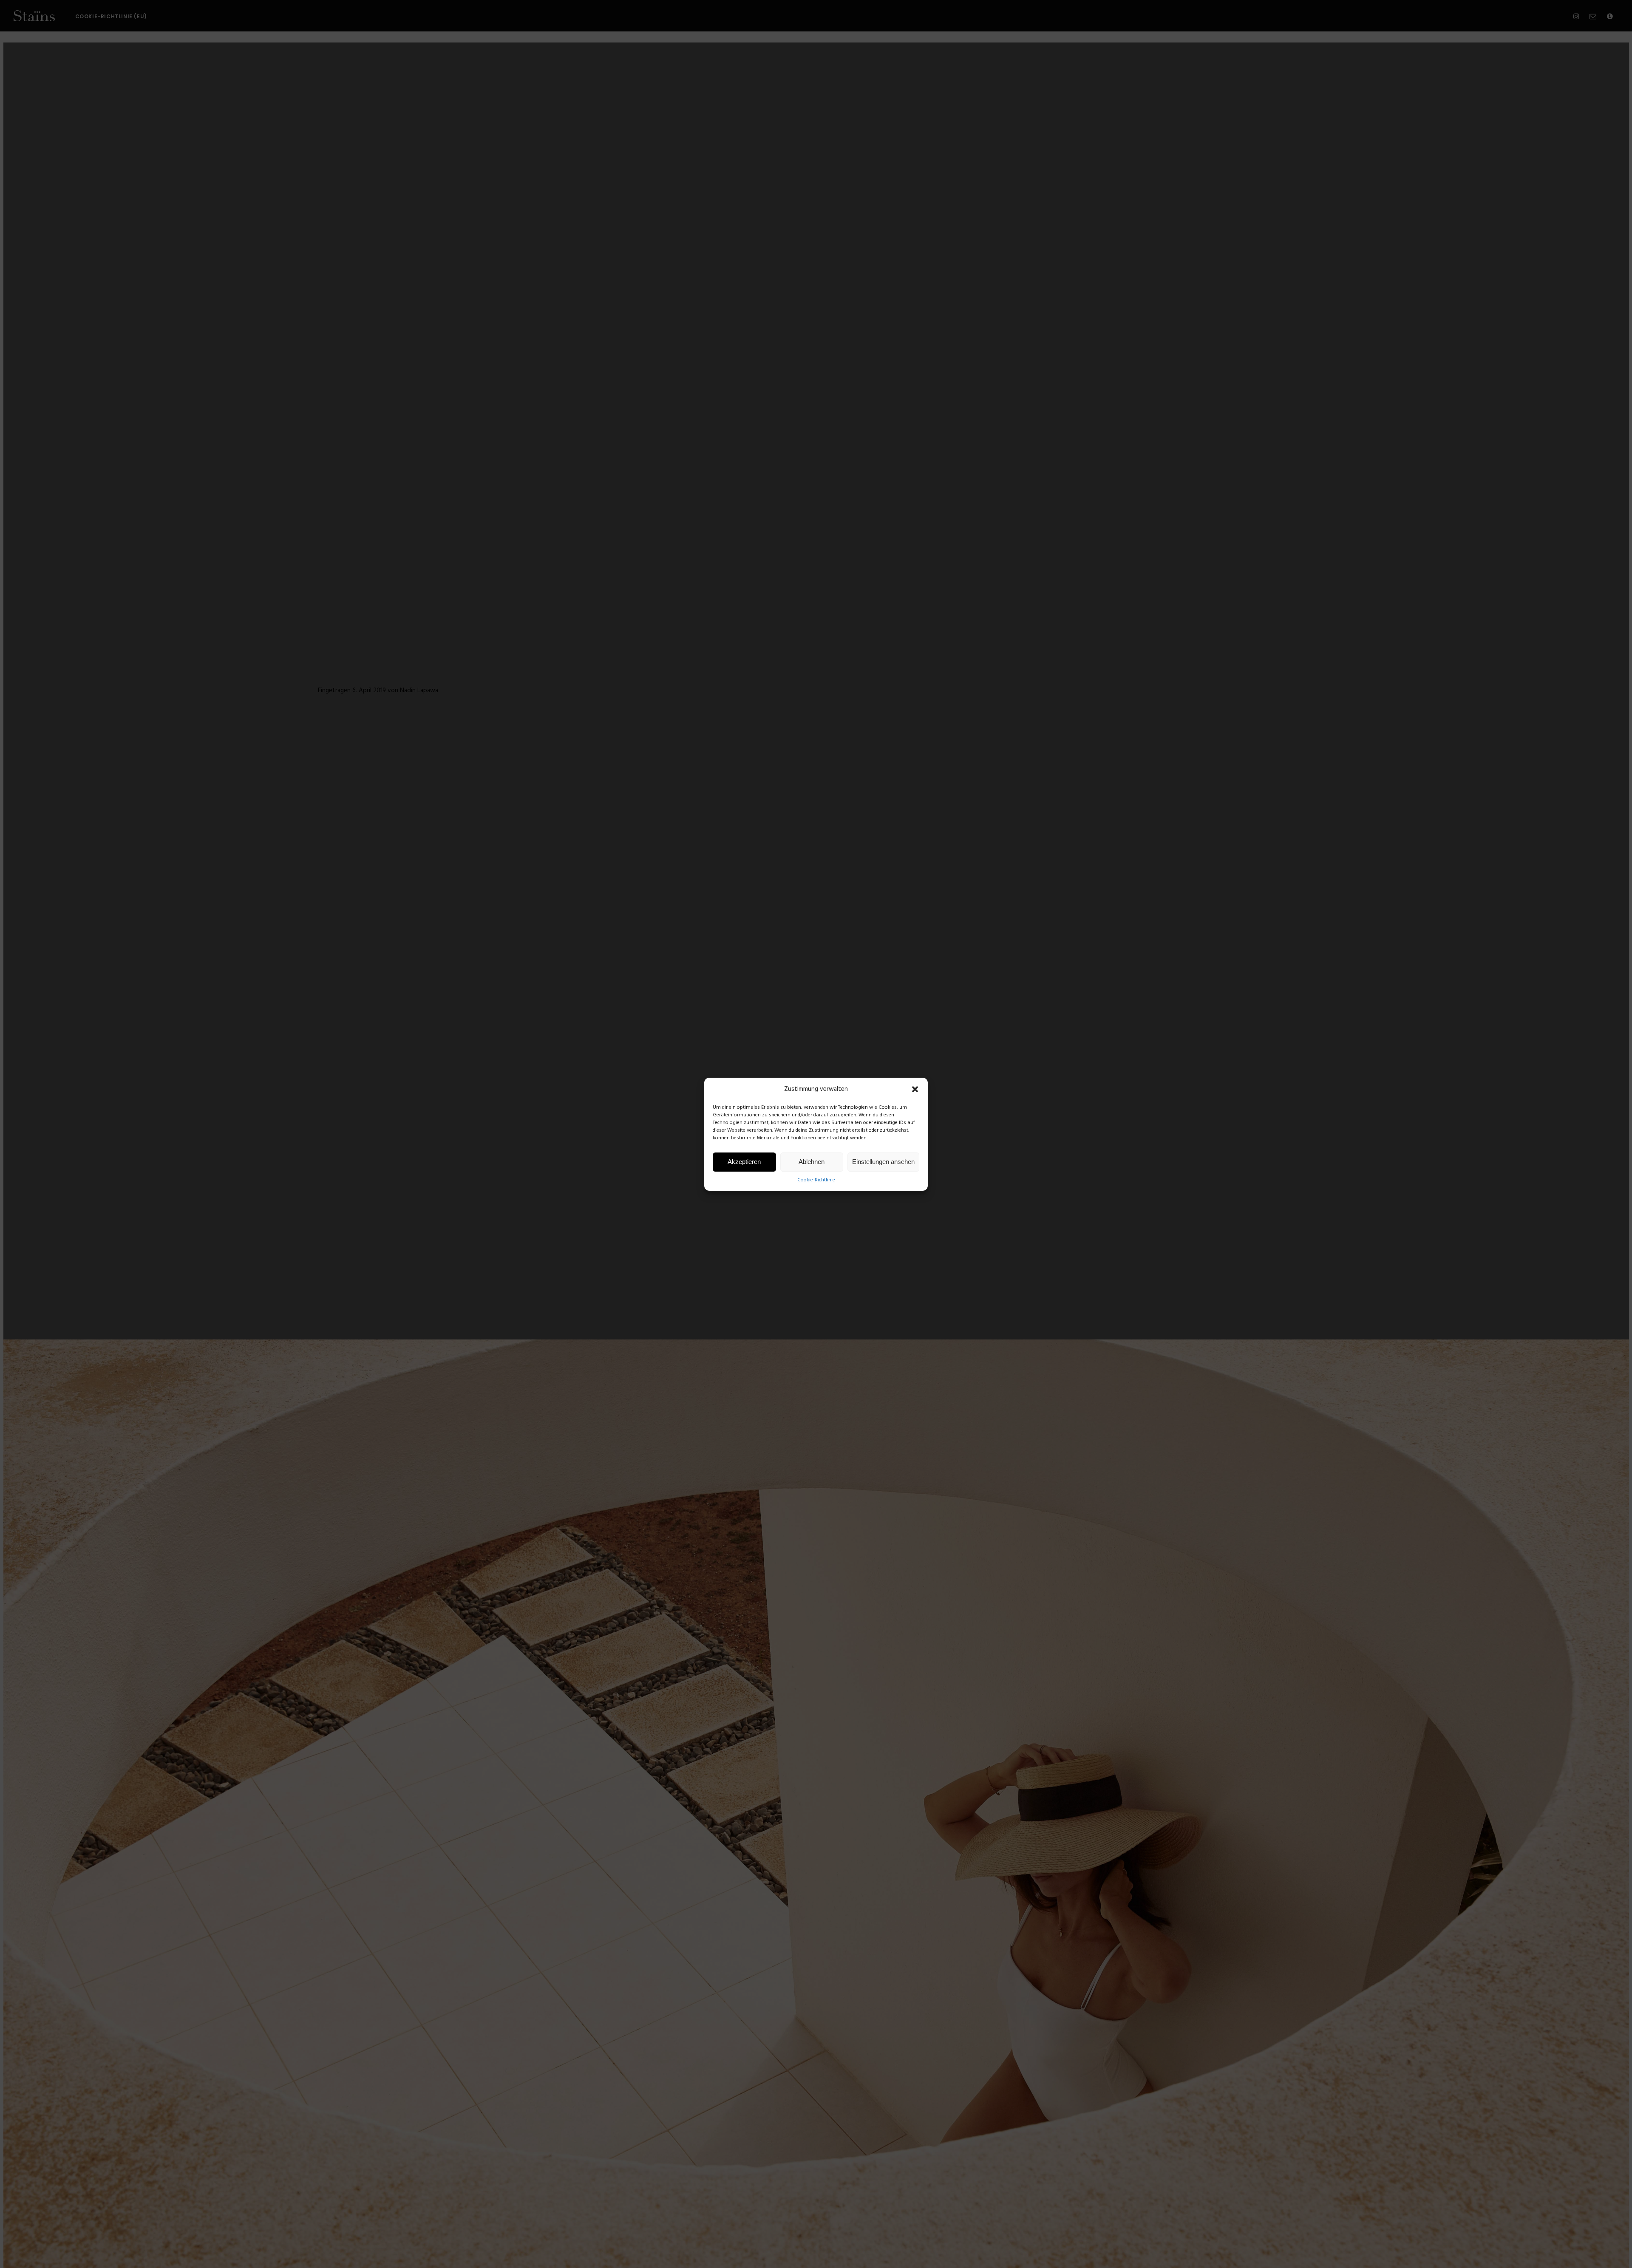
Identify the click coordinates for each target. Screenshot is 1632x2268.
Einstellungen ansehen (883, 1162)
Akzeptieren (744, 1162)
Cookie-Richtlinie (816, 1180)
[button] (915, 1089)
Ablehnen (812, 1162)
